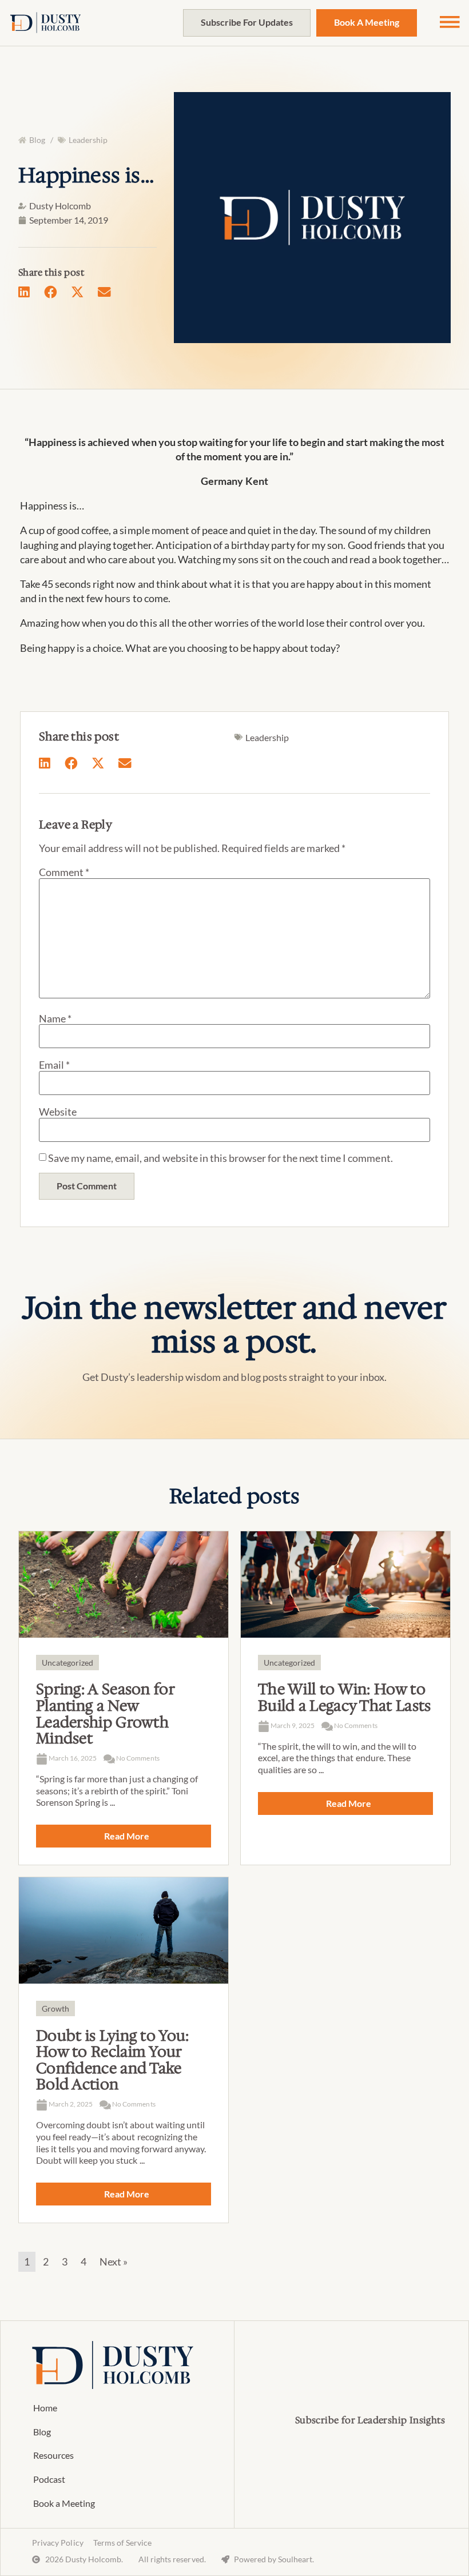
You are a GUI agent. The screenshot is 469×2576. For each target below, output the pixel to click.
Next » (114, 2262)
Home (45, 2408)
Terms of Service (122, 2543)
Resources (53, 2455)
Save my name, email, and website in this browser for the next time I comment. (220, 1158)
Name (55, 1018)
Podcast (49, 2479)
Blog (42, 2432)
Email (54, 1065)
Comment (64, 872)
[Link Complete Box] (124, 1698)
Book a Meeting (64, 2503)
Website (58, 1112)
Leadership (88, 140)
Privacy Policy (57, 2543)
